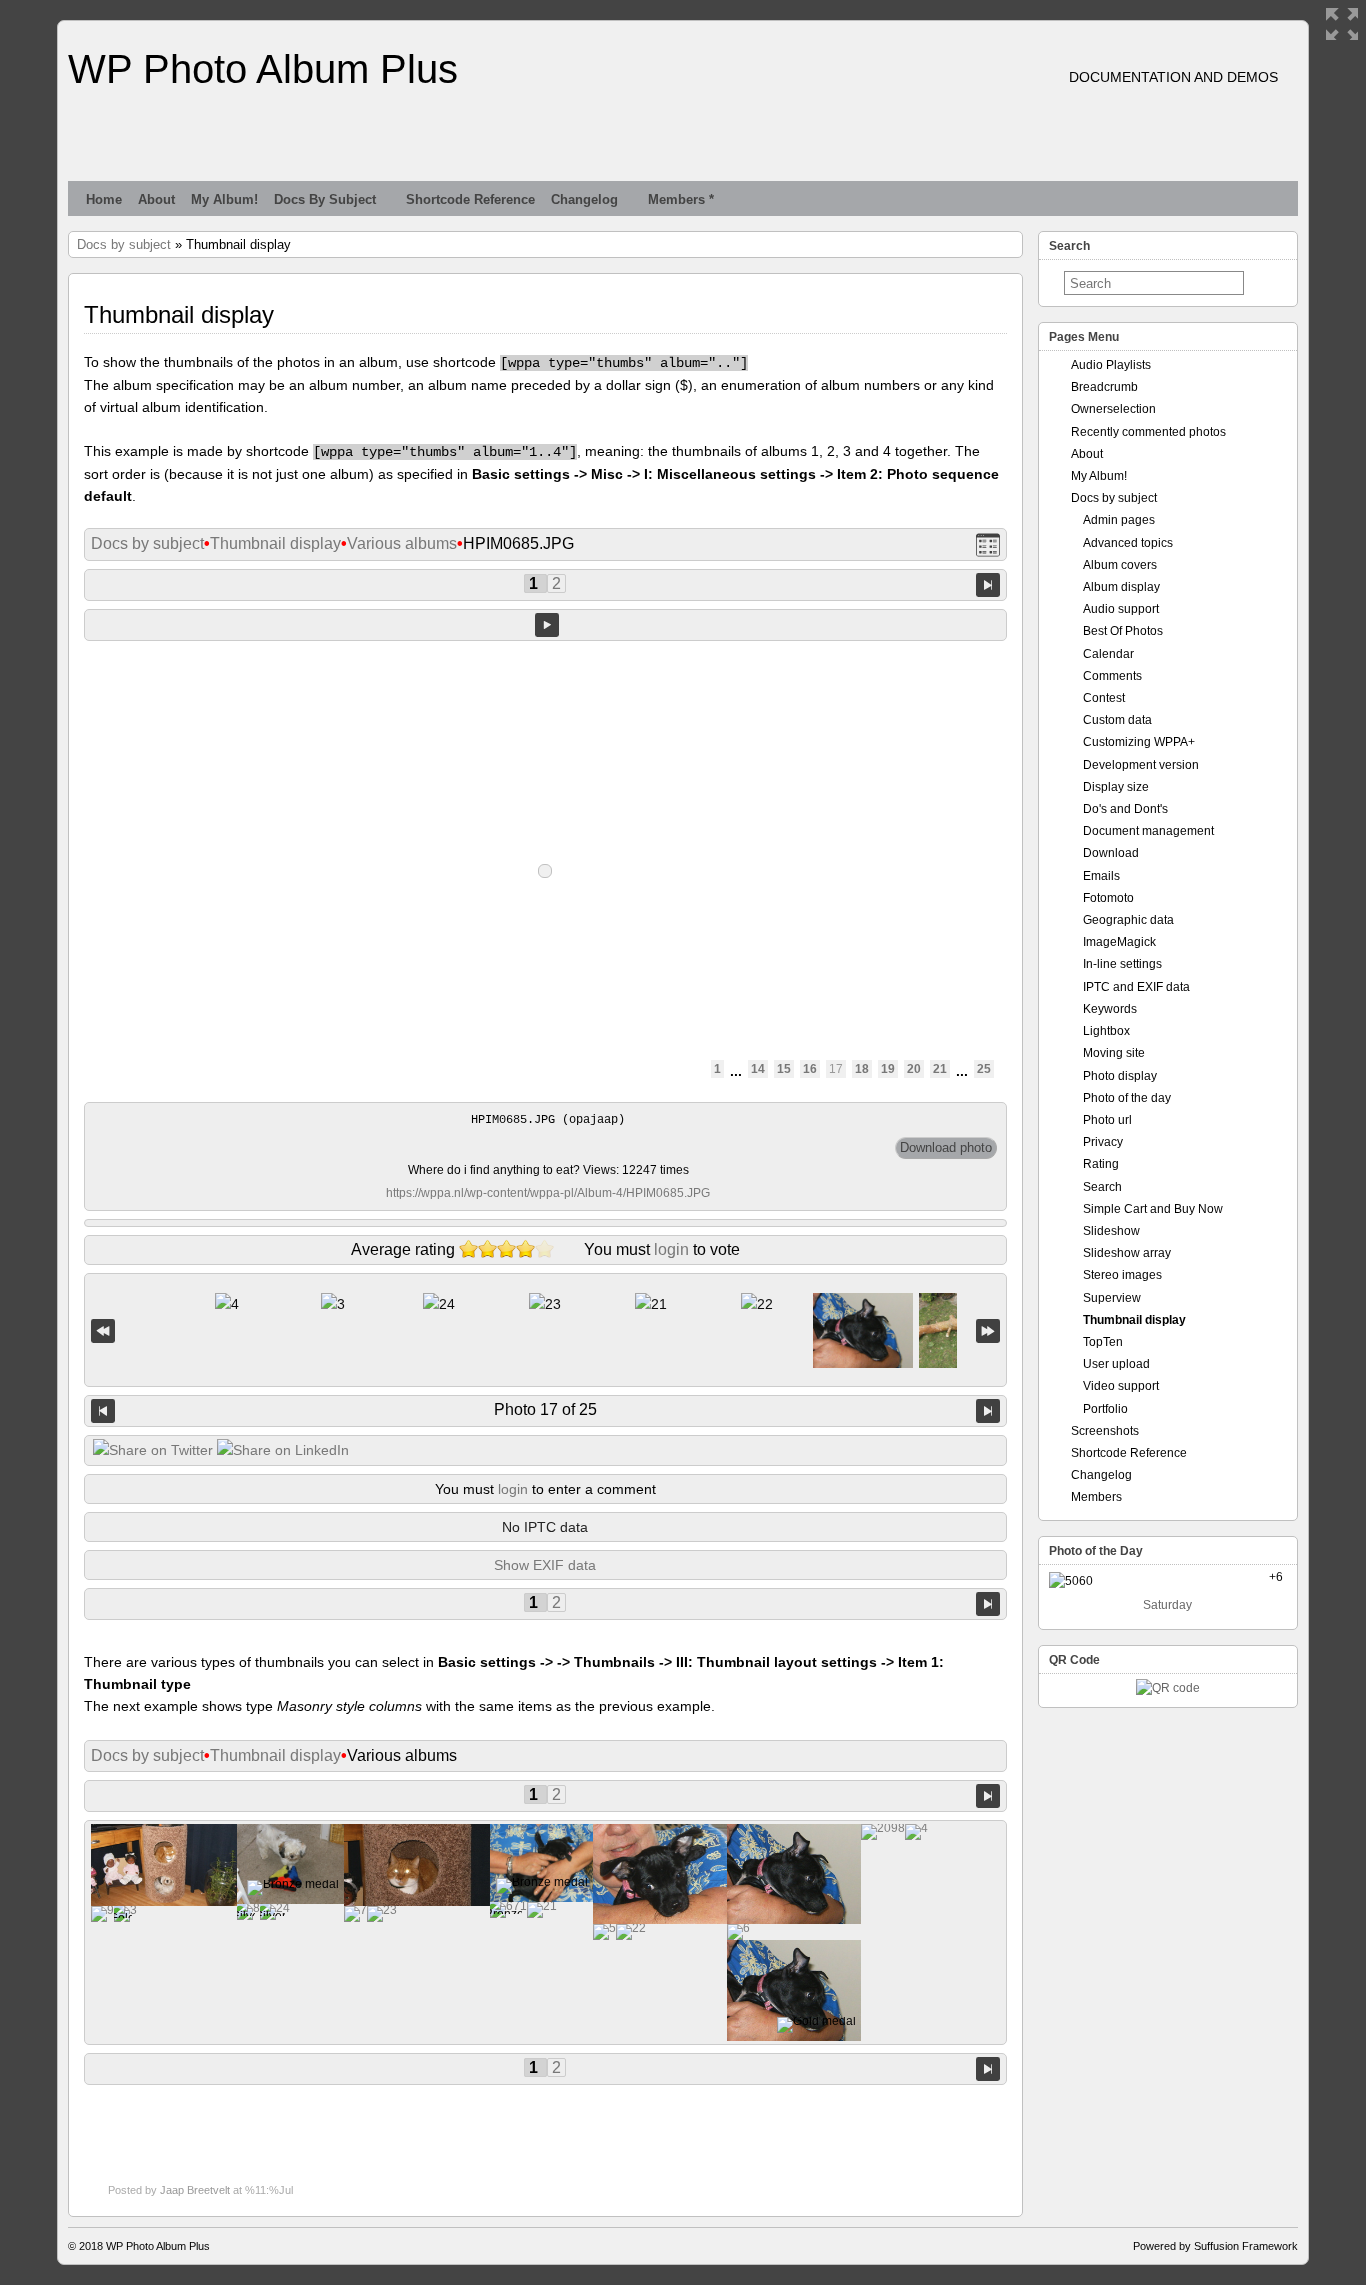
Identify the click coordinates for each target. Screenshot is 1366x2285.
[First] (103, 1330)
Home (104, 199)
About (156, 199)
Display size (1116, 787)
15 (784, 1069)
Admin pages (1119, 520)
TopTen (1103, 1342)
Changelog (584, 199)
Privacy (1103, 1142)
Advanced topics (1128, 543)
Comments (1112, 676)
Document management (1148, 831)
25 (984, 1069)
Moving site (1114, 1053)
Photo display (1120, 1076)
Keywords (1110, 1009)
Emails (1101, 876)
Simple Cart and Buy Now (1153, 1209)
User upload (1116, 1364)
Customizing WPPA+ (1139, 742)
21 (940, 1069)
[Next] (988, 1411)
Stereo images (1122, 1275)
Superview (1112, 1298)
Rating (1101, 1164)
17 (836, 1069)
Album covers (1120, 565)
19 (888, 1069)
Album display (1121, 587)
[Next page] (988, 583)
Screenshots (1105, 1431)
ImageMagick (1119, 942)
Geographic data (1128, 920)
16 (810, 1069)
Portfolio (1105, 1409)
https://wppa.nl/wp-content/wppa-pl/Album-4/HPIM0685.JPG (548, 1193)
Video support (1121, 1386)
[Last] (988, 1330)
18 (862, 1069)
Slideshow (1111, 1231)
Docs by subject (325, 199)
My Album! (224, 199)
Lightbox (1106, 1031)
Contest (1104, 698)
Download (1111, 853)
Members (1096, 1497)
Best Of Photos (1123, 631)
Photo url (1107, 1120)
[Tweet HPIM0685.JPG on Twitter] (153, 1450)
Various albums (402, 543)
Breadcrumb (1104, 387)
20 (914, 1069)
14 (758, 1069)
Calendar (1108, 654)
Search (1102, 1187)
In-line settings (1122, 964)
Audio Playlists (1111, 365)
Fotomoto (1108, 898)
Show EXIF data (545, 1565)
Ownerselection (1113, 409)
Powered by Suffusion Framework (1215, 2246)
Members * (681, 199)
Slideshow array (1127, 1253)
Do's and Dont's (1125, 809)
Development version (1141, 765)
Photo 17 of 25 (545, 1409)
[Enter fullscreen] (1342, 24)
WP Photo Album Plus (263, 69)
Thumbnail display (275, 543)
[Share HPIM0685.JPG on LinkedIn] (283, 1450)
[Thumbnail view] (988, 544)
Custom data (1117, 720)
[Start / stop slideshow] (547, 625)
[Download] (946, 1148)
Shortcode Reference (470, 199)
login (671, 1249)
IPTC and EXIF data (1136, 987)
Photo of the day (1127, 1098)
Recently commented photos (1148, 432)
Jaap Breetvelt (195, 2190)
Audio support (1121, 609)
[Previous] (103, 1411)
